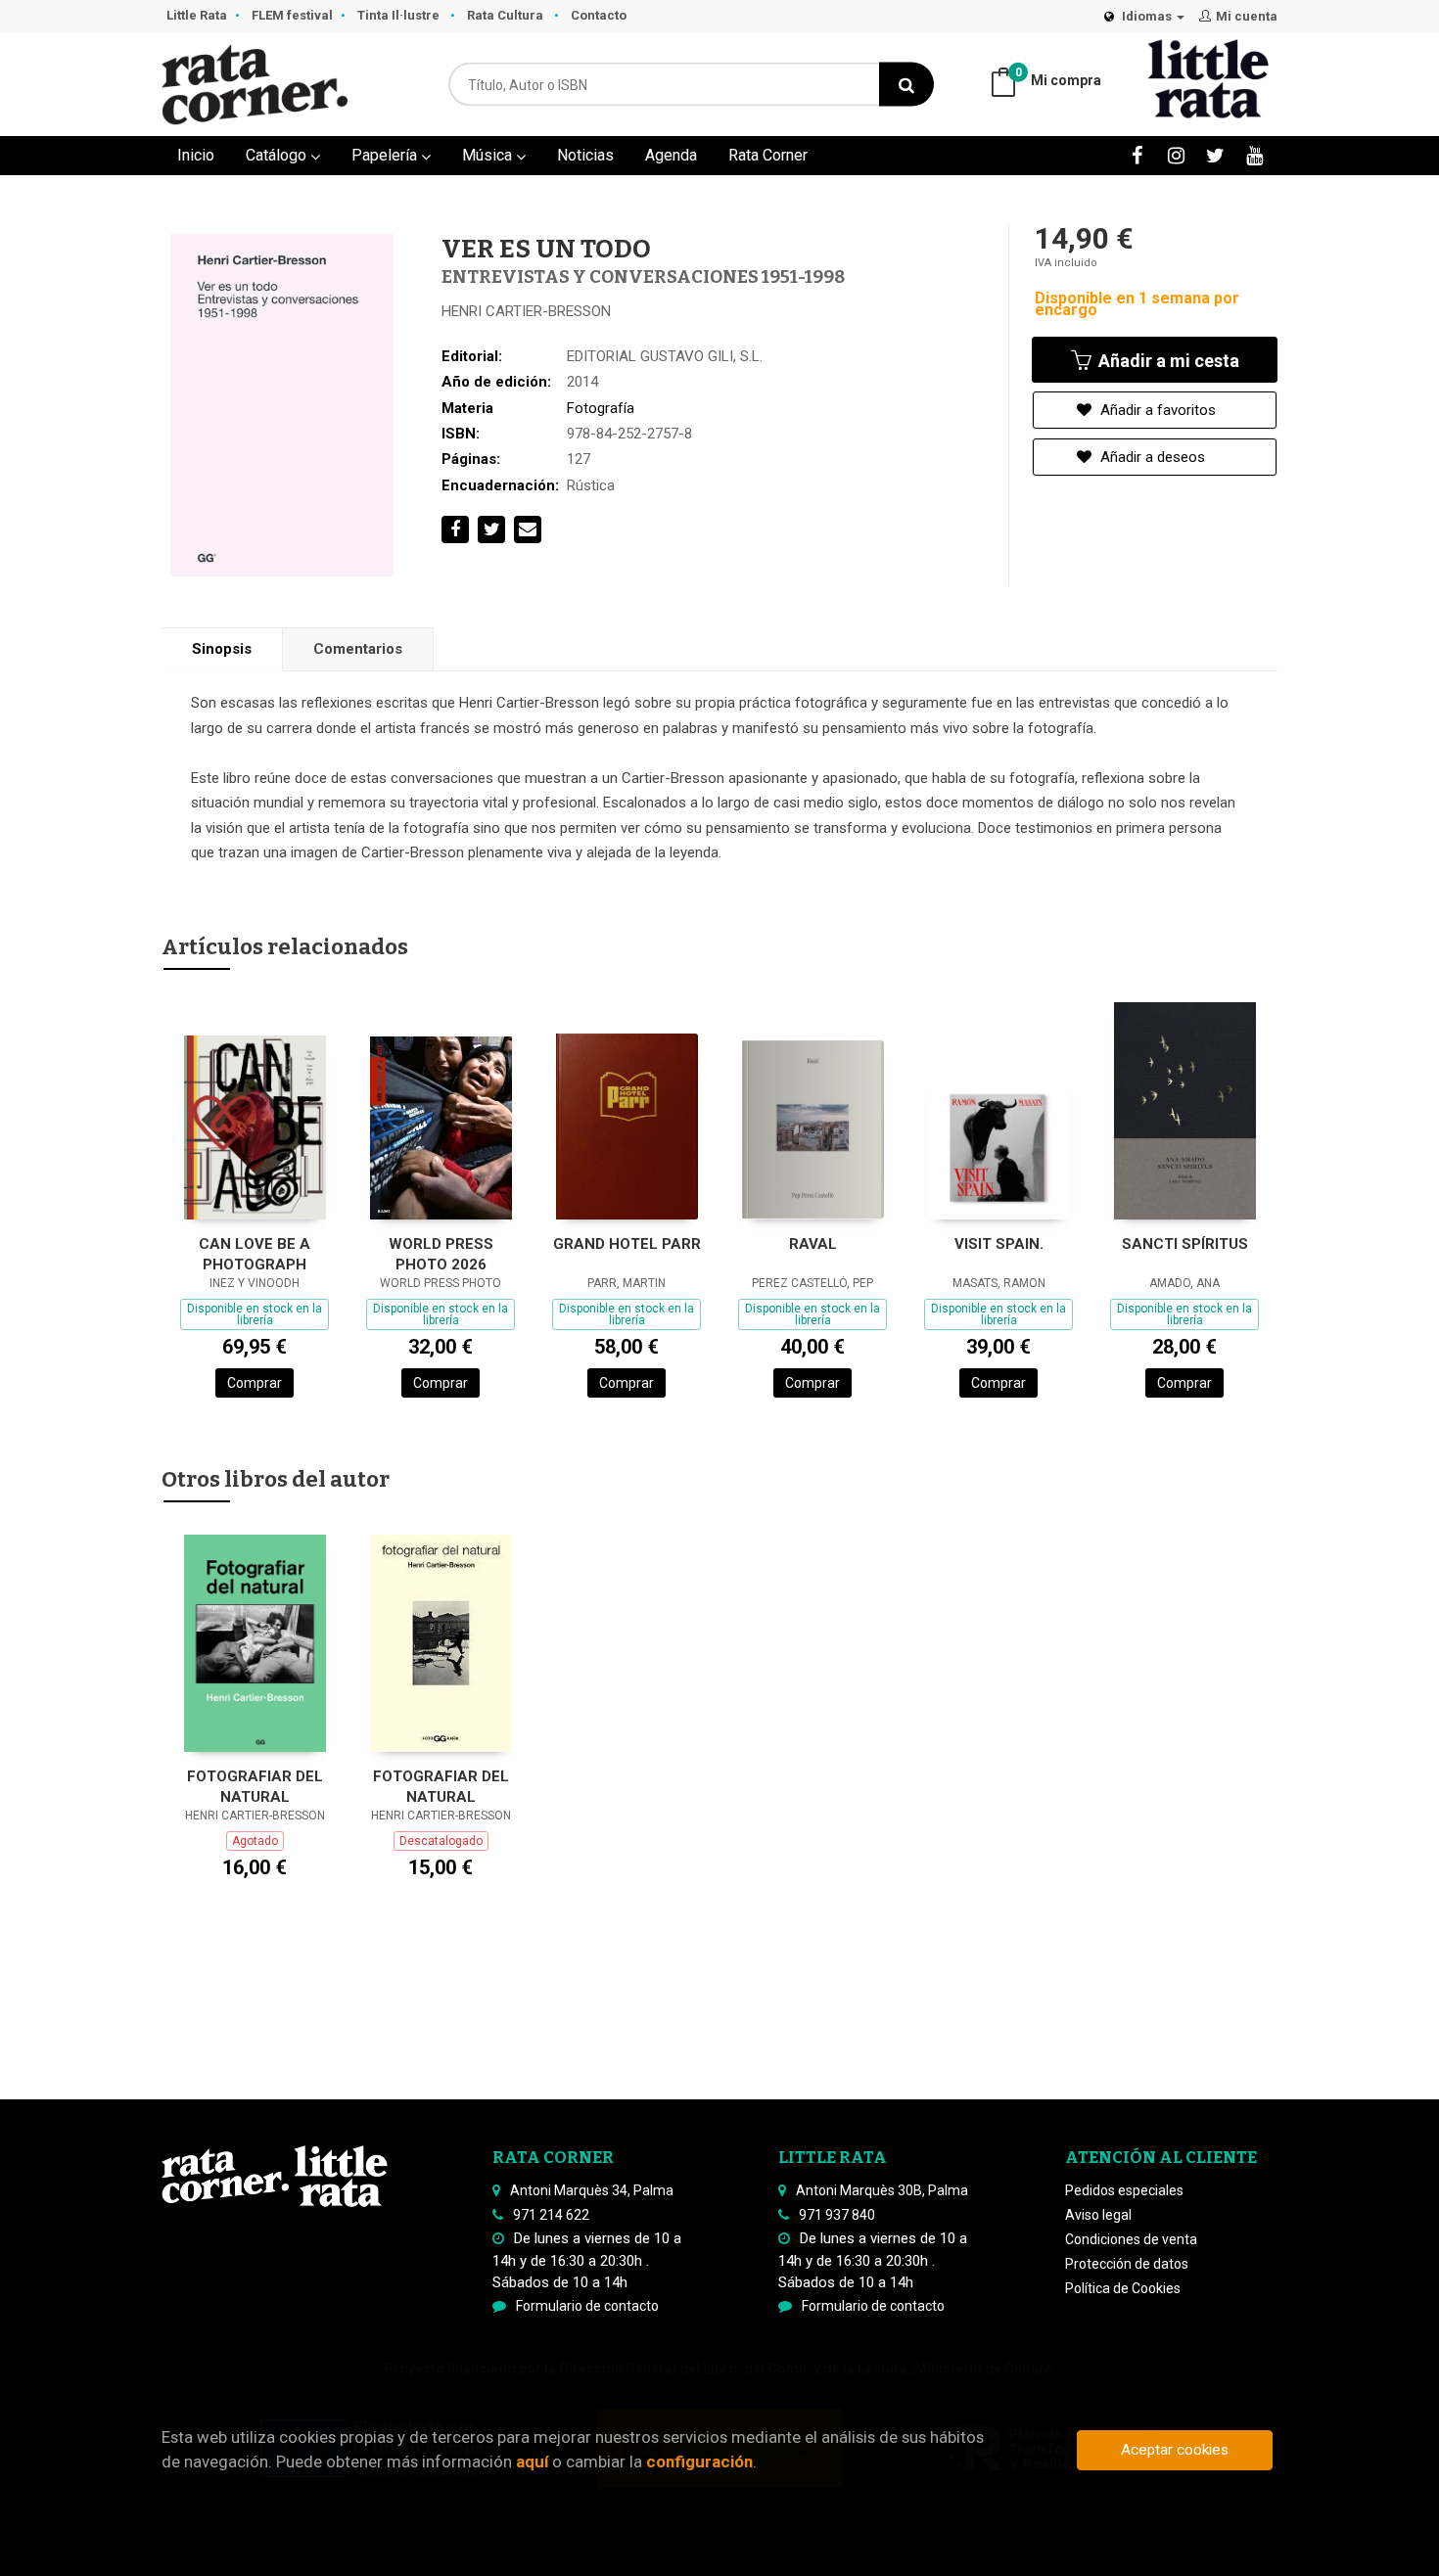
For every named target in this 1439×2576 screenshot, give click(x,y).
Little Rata (197, 15)
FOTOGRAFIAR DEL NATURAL (255, 1787)
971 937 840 (837, 2215)
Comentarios (358, 649)
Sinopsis (222, 649)
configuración (699, 2461)
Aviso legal (1098, 2215)
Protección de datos (1127, 2264)
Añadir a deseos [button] (1151, 457)
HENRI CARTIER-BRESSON (526, 311)
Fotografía (601, 408)
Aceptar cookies (1175, 2450)
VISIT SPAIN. (999, 1244)
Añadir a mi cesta (1167, 361)
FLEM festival (292, 15)
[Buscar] (906, 85)
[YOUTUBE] (1254, 155)
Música (489, 155)
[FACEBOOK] (1137, 155)
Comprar (255, 1383)
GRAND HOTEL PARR (627, 1244)
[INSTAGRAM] (1176, 155)
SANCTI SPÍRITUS (1185, 1244)
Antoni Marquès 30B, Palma (882, 2190)
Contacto (599, 15)
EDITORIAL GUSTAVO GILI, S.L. (665, 356)
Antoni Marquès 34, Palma (592, 2190)
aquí (532, 2461)
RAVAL (813, 1244)
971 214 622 (551, 2215)
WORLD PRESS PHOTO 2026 (441, 1254)
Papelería (386, 155)
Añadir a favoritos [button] (1156, 410)
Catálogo (278, 155)
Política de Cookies (1123, 2288)
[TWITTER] (1215, 155)
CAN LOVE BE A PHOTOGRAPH (255, 1254)
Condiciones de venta (1131, 2239)
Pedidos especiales (1124, 2190)
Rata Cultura (507, 15)
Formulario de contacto (587, 2306)
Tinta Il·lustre (400, 15)
